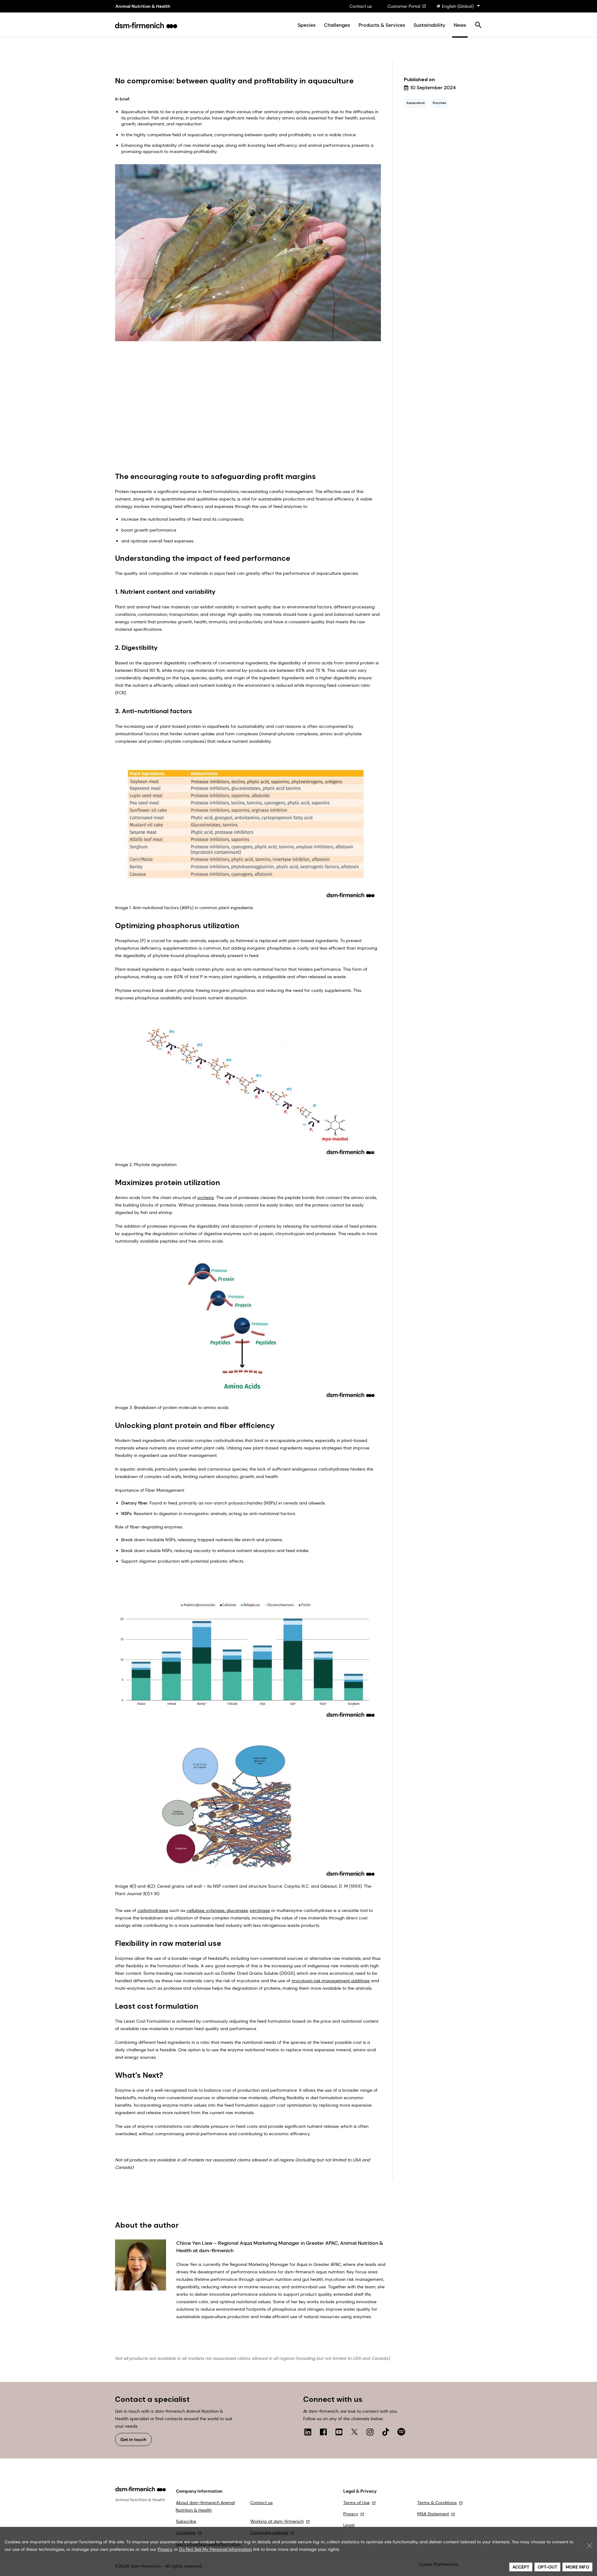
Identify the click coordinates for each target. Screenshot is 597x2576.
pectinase (260, 1910)
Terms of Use (356, 2503)
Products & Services (382, 25)
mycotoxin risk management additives (331, 1981)
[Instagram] (370, 2432)
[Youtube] (339, 2432)
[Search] (478, 25)
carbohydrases (153, 1910)
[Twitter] (354, 2432)
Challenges (337, 25)
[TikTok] (386, 2432)
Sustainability (429, 25)
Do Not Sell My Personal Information (215, 2549)
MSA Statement (433, 2514)
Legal (349, 2525)
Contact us (361, 6)
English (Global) (458, 6)
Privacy (351, 2514)
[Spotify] (401, 2432)
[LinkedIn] (308, 2432)
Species (307, 25)
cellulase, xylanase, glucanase (217, 1910)
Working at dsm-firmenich (277, 2521)
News (460, 25)
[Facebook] (323, 2432)
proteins (206, 1197)
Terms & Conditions (437, 2503)
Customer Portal (404, 6)
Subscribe (186, 2521)
